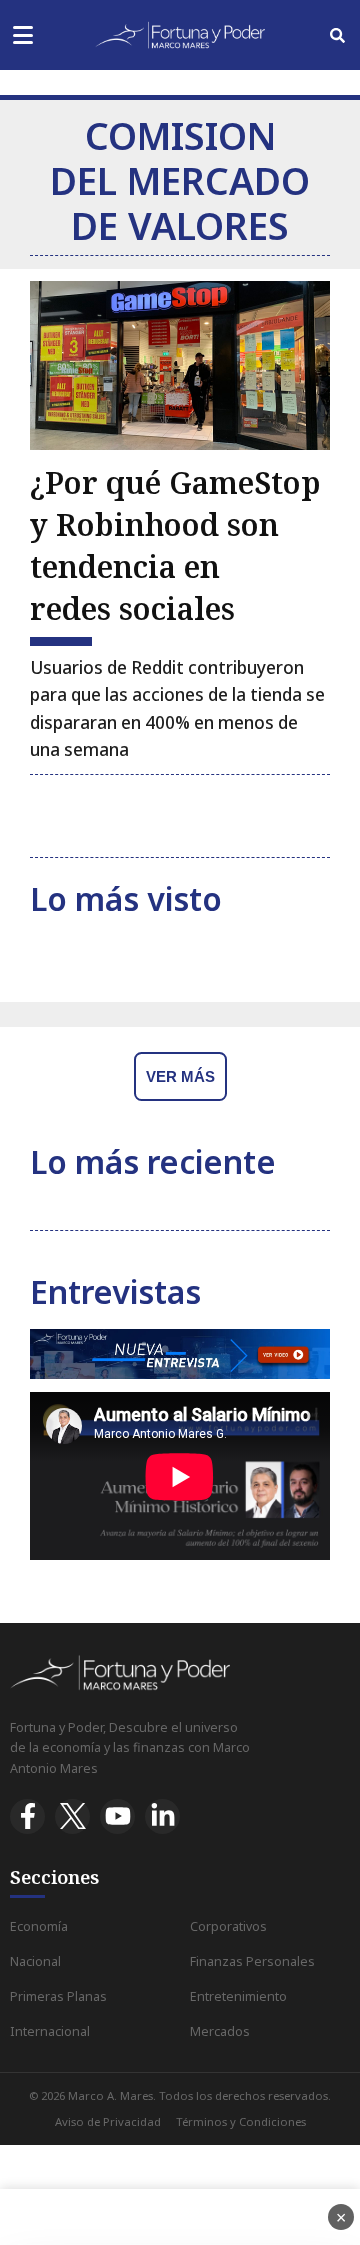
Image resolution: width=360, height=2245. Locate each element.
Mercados (220, 2031)
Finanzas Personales (252, 1961)
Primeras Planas (58, 1996)
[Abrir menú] (22, 35)
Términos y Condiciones (241, 2121)
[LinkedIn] (162, 1816)
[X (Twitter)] (72, 1816)
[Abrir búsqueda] (337, 35)
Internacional (50, 2031)
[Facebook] (27, 1816)
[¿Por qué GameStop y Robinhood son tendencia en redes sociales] (180, 365)
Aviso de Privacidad (108, 2121)
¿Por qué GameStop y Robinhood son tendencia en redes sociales (175, 545)
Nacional (35, 1961)
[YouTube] (117, 1816)
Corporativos (228, 1926)
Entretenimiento (238, 1996)
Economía (39, 1926)
